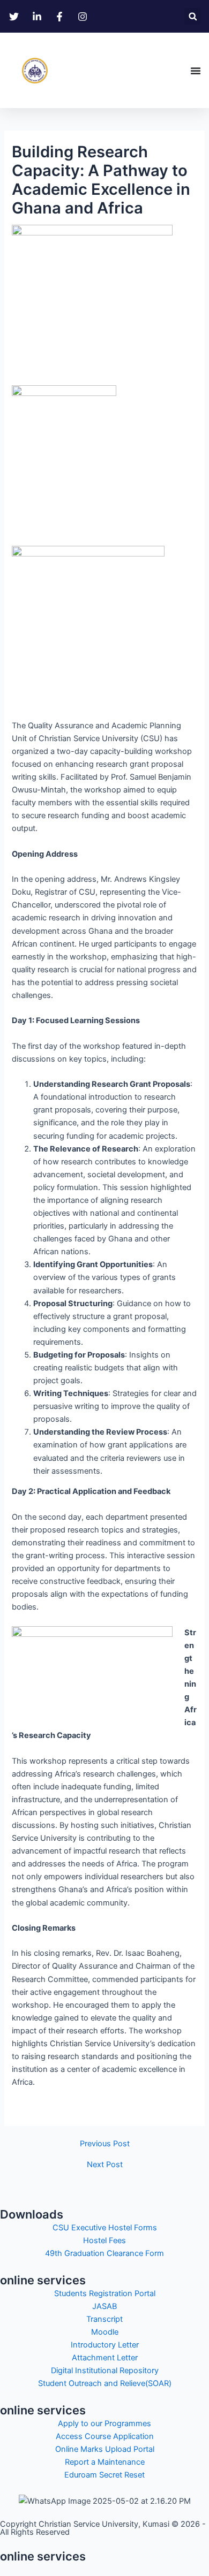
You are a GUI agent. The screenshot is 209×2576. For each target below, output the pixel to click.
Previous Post (105, 2144)
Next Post (105, 2165)
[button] (193, 16)
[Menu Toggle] (196, 71)
